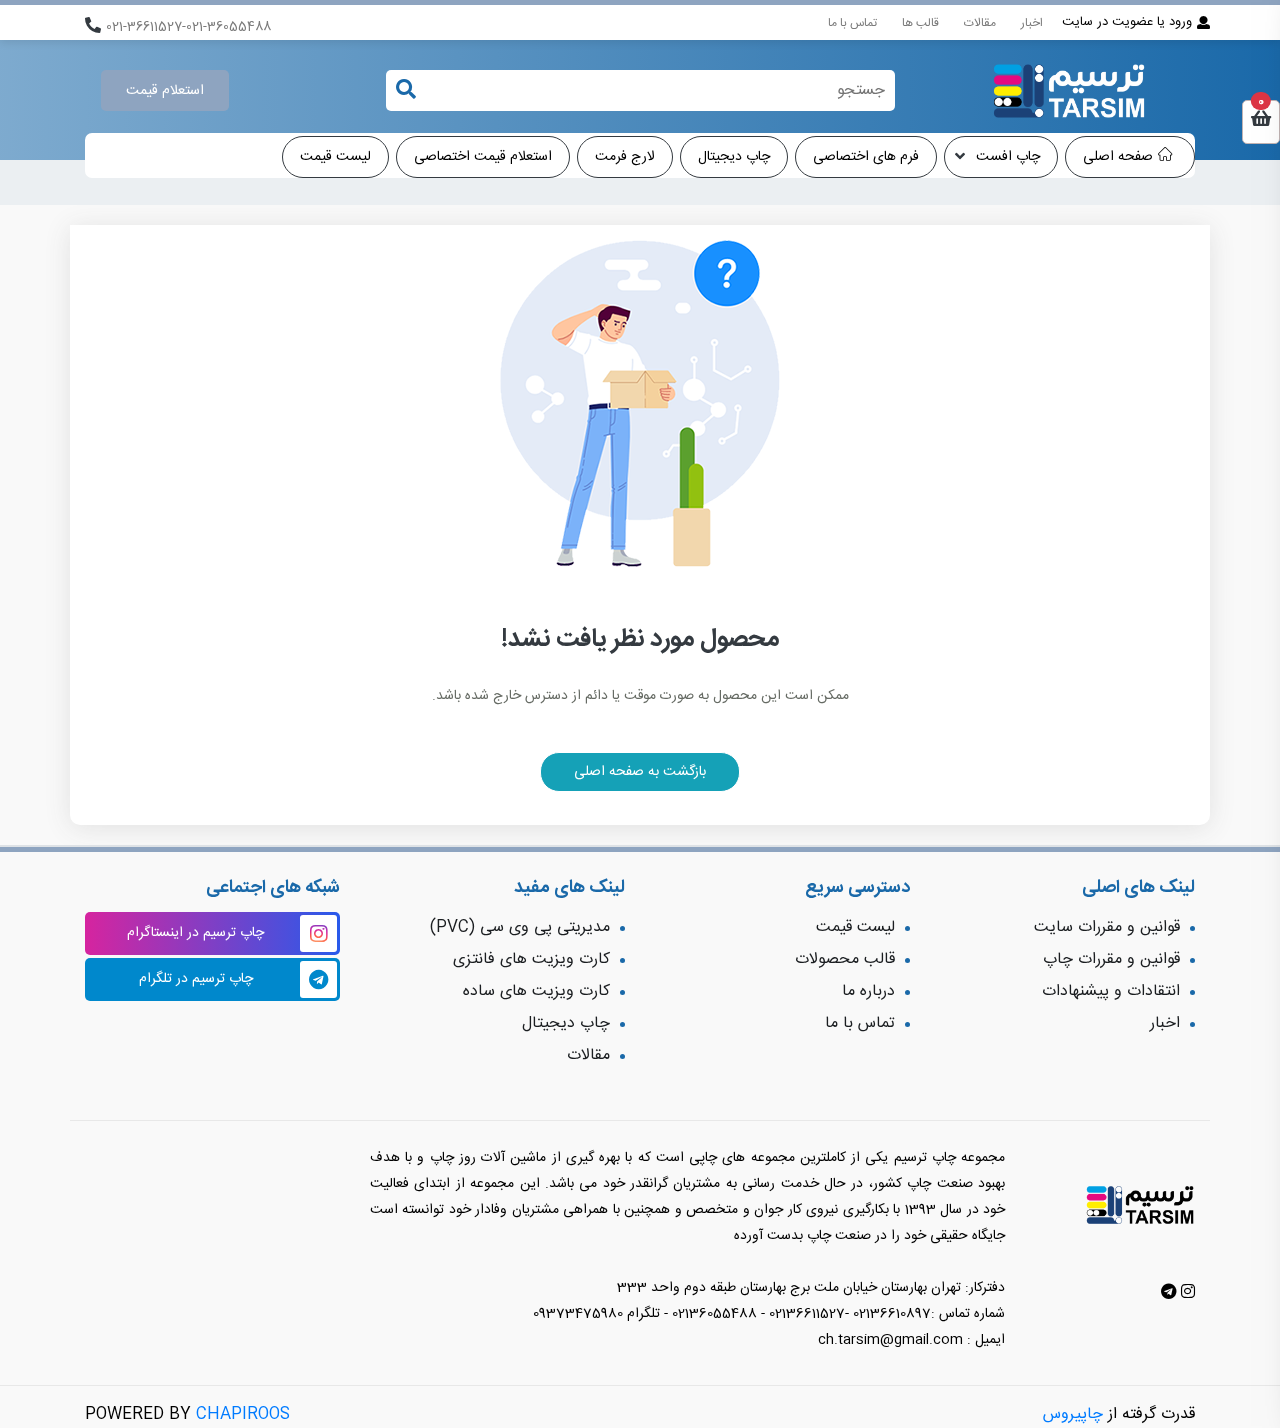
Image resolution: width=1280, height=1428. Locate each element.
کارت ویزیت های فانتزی (531, 959)
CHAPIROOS (243, 1414)
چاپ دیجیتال (734, 157)
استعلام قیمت (165, 91)
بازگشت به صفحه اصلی (640, 772)
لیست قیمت (335, 157)
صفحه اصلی (1118, 157)
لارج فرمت (625, 157)
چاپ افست (1006, 157)
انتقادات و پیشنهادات (1111, 991)
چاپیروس (1073, 1414)
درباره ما (868, 991)
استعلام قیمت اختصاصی (483, 157)
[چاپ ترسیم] (1069, 91)
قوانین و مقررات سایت (1107, 927)
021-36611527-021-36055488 (188, 27)
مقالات (980, 23)
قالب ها (920, 23)
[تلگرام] (1169, 1293)
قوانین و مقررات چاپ (1111, 959)
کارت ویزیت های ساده (536, 991)
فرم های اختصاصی (866, 157)
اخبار (1032, 23)
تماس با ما (852, 23)
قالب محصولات (845, 959)
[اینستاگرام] (1186, 1293)
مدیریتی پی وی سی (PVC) (520, 927)
